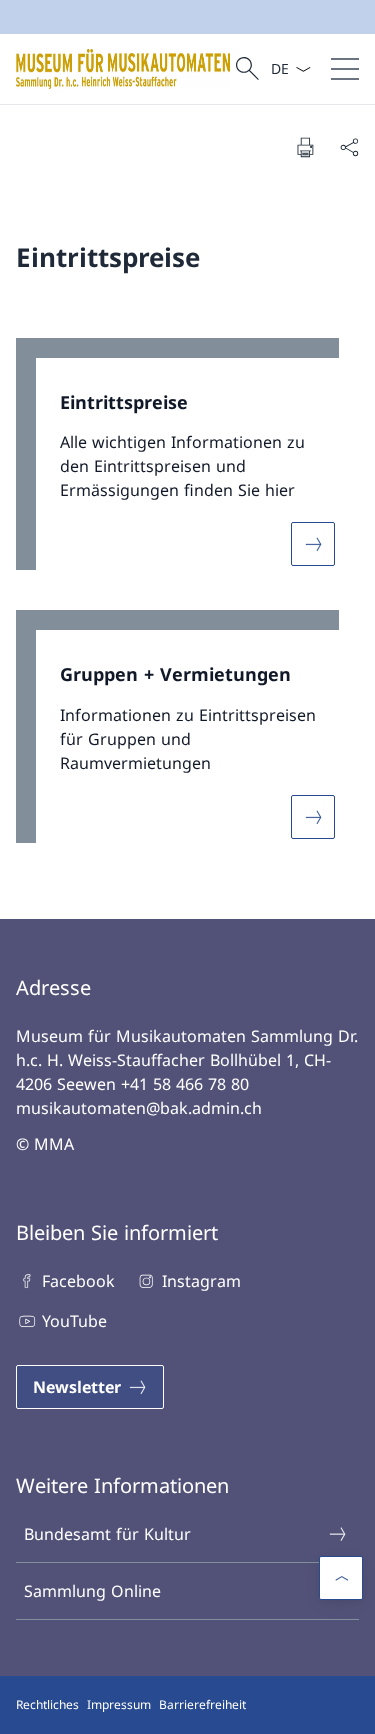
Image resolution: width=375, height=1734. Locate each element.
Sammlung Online (92, 1591)
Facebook (78, 1281)
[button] (341, 1578)
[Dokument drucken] (305, 147)
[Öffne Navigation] (345, 69)
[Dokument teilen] (349, 147)
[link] (187, 464)
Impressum (119, 1704)
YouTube (74, 1321)
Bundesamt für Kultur (107, 1534)
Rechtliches (47, 1704)
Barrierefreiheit (202, 1704)
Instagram (201, 1281)
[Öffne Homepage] (123, 69)
